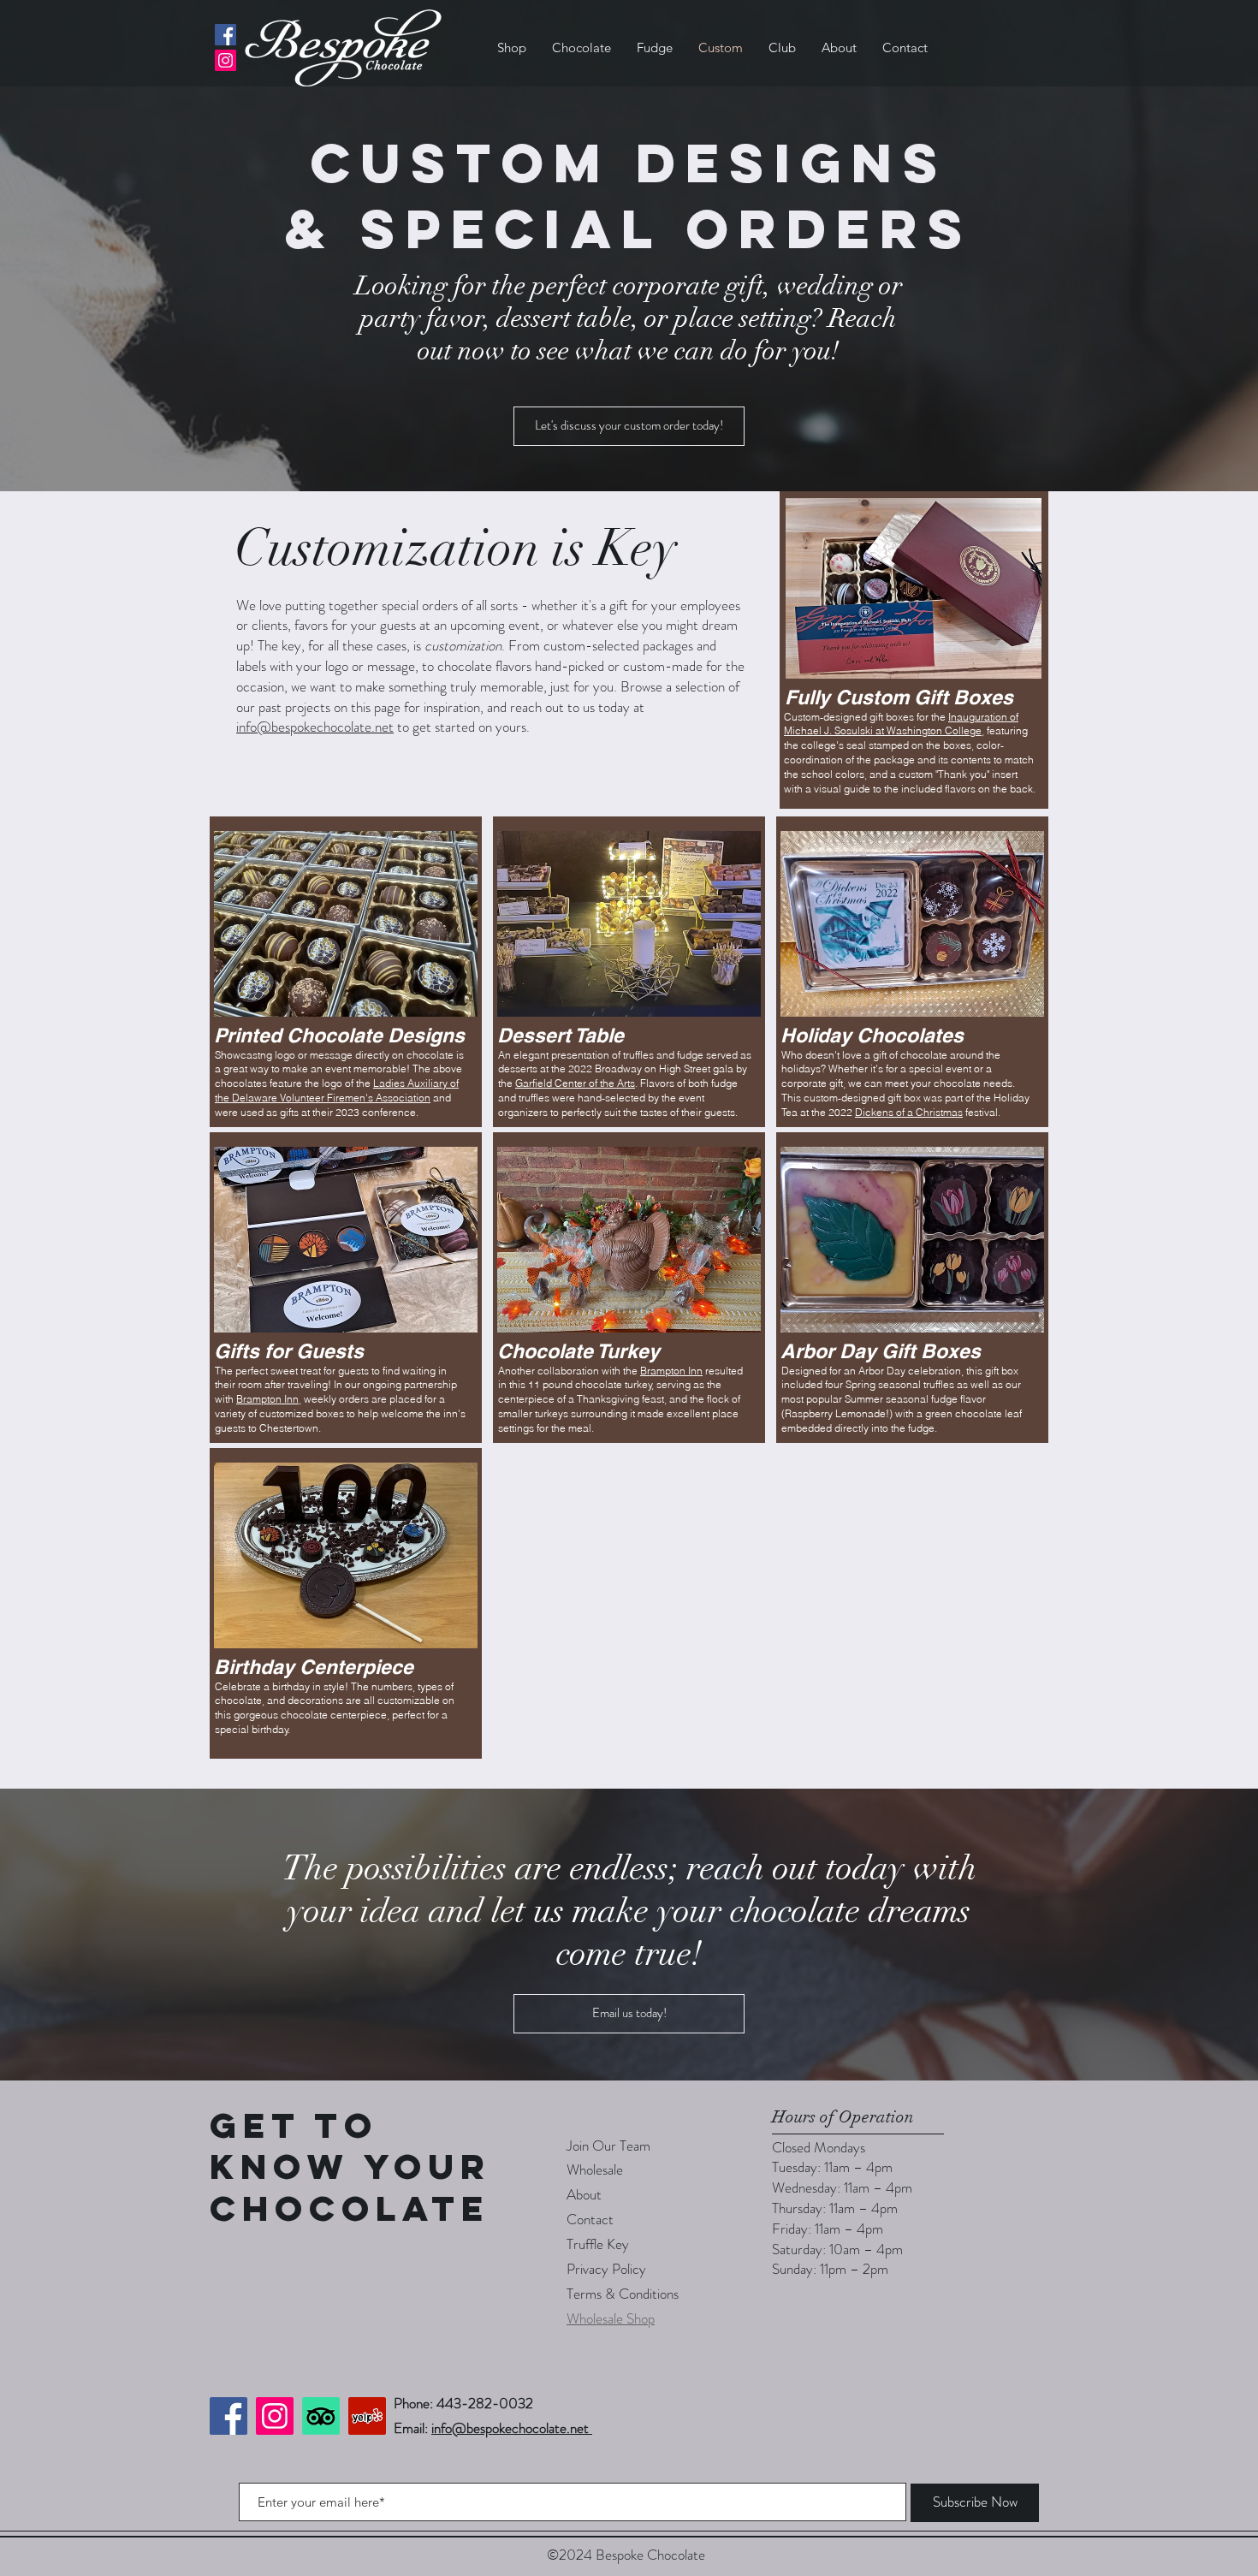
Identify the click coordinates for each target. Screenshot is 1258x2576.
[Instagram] (225, 60)
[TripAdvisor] (321, 2416)
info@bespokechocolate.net (315, 727)
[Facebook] (225, 35)
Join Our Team (608, 2146)
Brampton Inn (267, 1399)
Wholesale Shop (611, 2318)
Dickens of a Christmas (909, 1112)
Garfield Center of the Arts (575, 1083)
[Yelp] (367, 2416)
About (584, 2194)
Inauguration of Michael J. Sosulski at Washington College (901, 724)
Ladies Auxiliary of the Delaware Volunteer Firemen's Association (337, 1090)
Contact (590, 2219)
